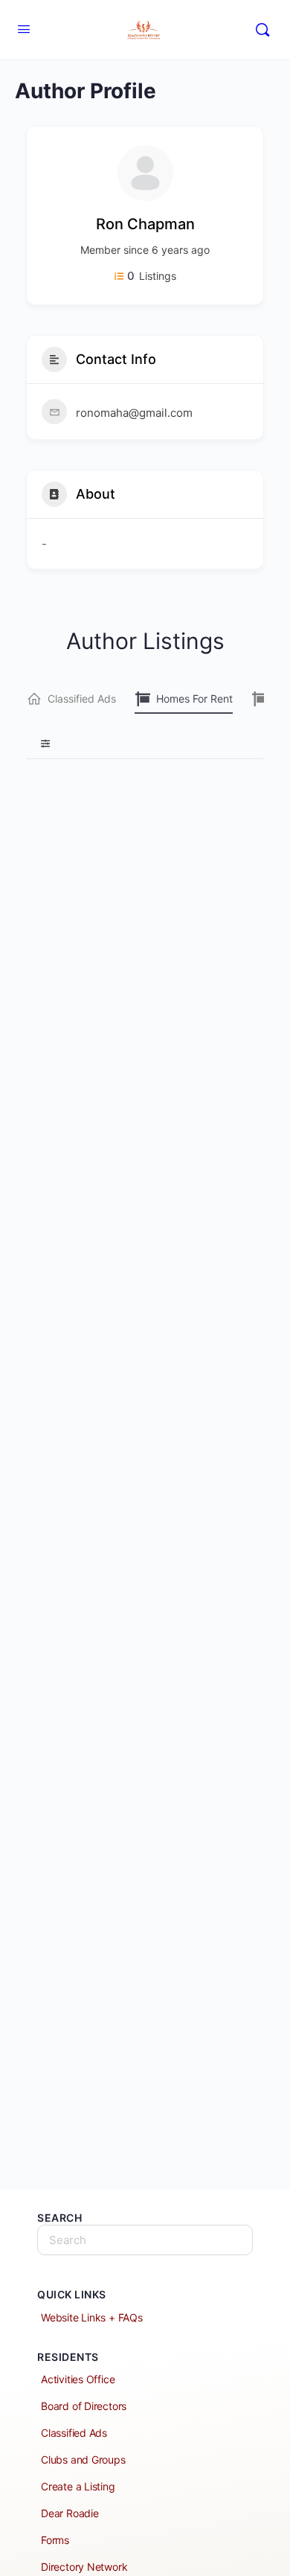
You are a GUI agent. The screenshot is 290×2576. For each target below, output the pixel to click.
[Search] (262, 30)
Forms (55, 2540)
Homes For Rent (194, 699)
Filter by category (39, 744)
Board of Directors (84, 2406)
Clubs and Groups (83, 2460)
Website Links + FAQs (92, 2317)
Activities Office (78, 2379)
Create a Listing (78, 2486)
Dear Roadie (70, 2513)
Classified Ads (82, 699)
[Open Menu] (24, 29)
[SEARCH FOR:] (145, 2240)
